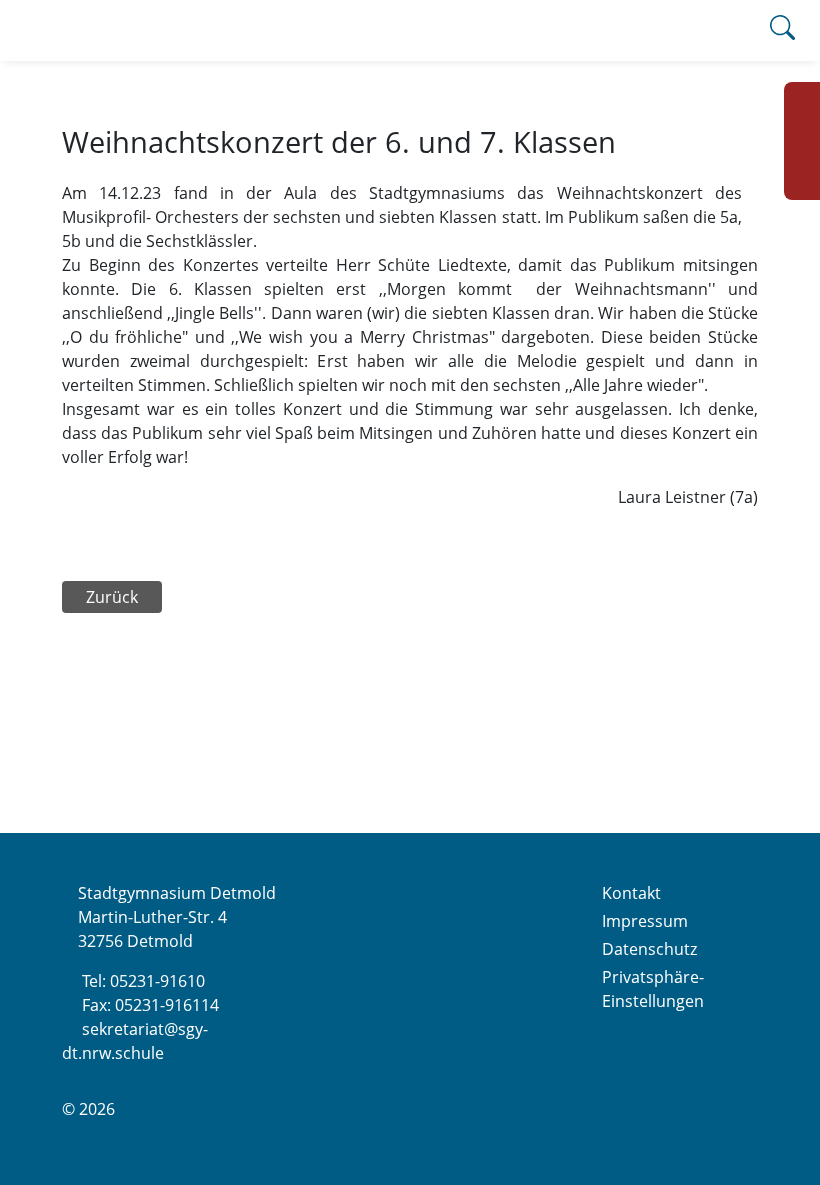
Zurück (112, 597)
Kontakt (631, 893)
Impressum (645, 921)
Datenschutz (649, 949)
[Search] (782, 30)
